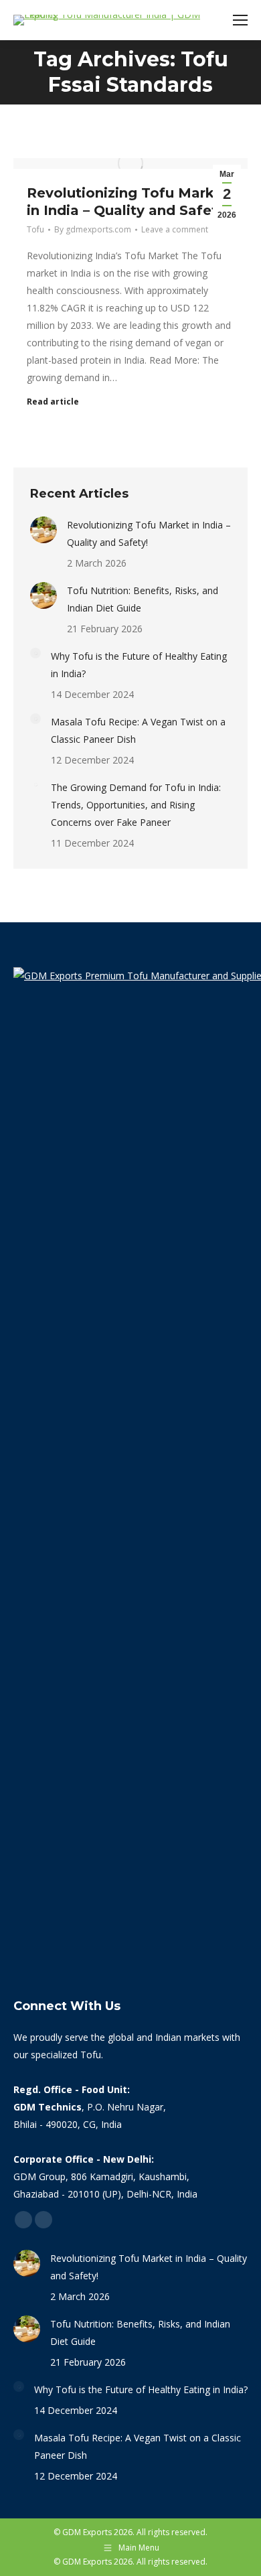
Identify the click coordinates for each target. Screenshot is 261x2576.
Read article (53, 402)
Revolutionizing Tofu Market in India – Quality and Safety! (149, 533)
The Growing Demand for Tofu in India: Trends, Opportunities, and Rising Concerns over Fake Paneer (136, 805)
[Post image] (43, 530)
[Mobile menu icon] (240, 20)
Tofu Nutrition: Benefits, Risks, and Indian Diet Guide (143, 599)
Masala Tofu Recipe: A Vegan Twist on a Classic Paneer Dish (138, 730)
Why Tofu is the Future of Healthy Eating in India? (139, 665)
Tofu (35, 229)
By (93, 229)
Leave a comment (175, 229)
